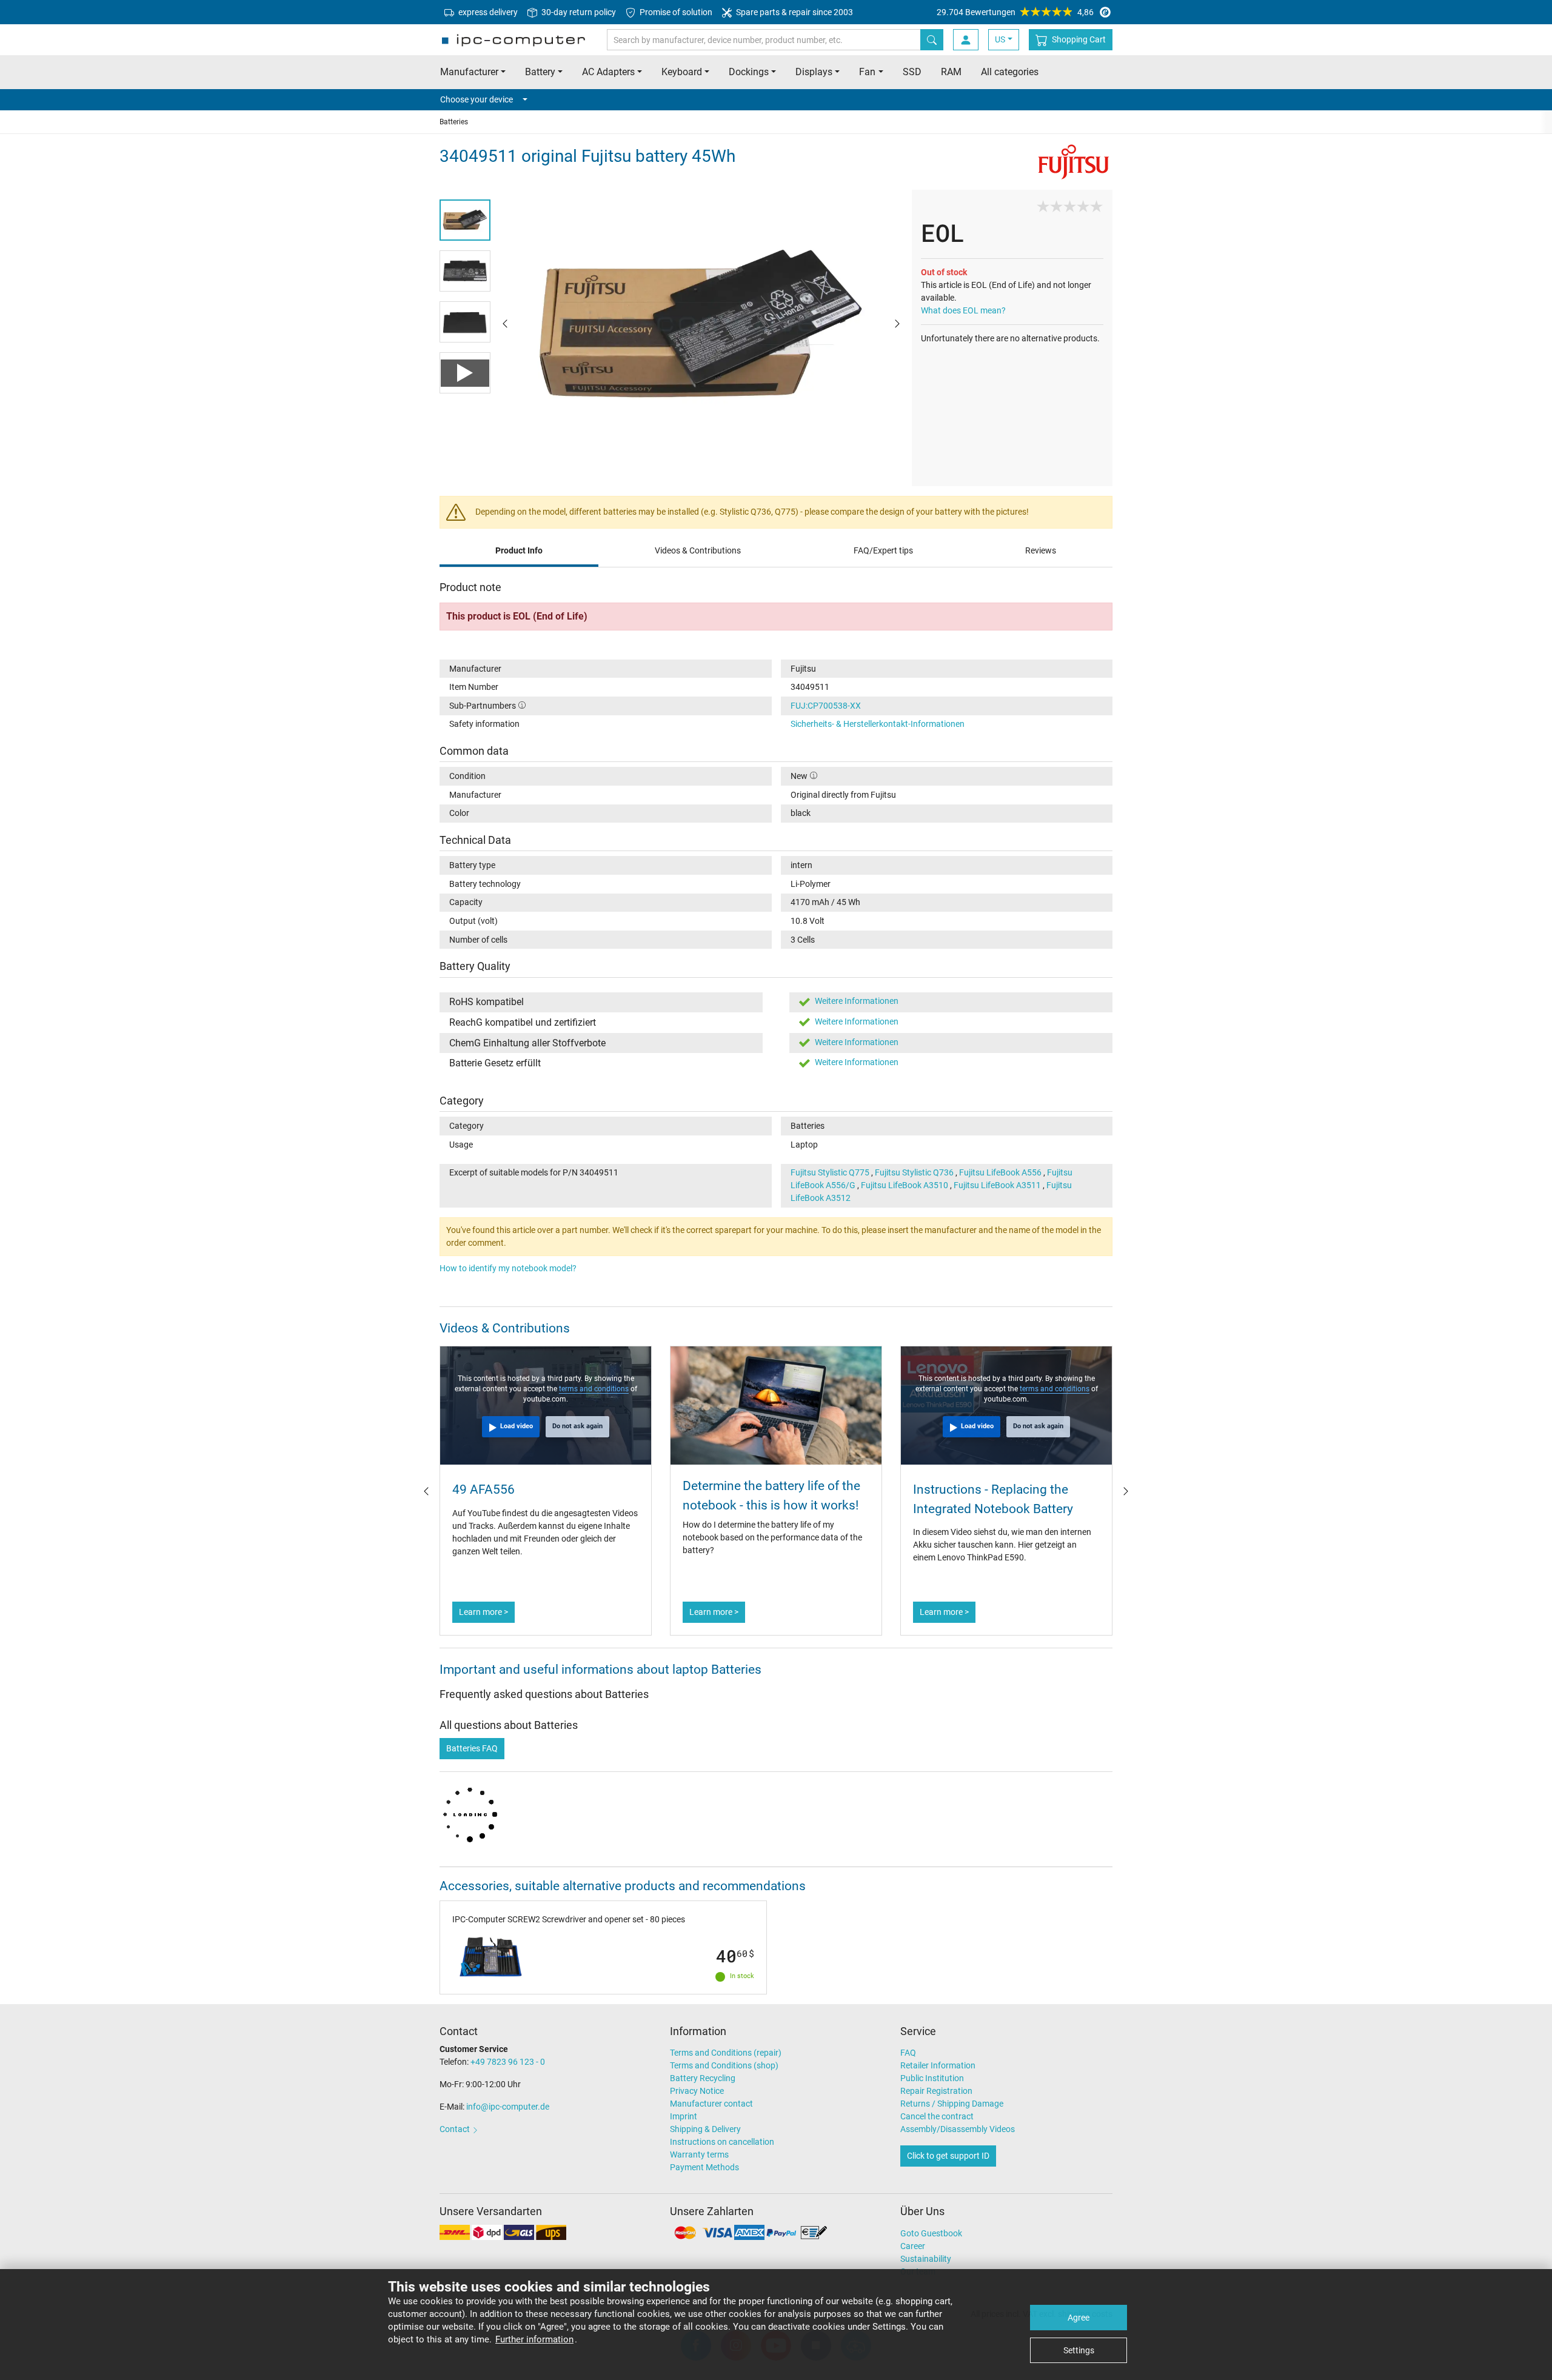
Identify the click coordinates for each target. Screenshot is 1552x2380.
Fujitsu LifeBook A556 (1000, 1172)
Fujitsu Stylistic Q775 (830, 1172)
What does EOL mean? (963, 310)
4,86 (1015, 12)
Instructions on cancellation (722, 2142)
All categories (1010, 72)
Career (913, 2246)
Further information (534, 2339)
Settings (1079, 2350)
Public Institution (932, 2078)
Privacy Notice (697, 2091)
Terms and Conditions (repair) (726, 2053)
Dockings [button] (749, 72)
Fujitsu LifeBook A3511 (997, 1185)
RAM (951, 72)
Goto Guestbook (931, 2233)
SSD (912, 72)
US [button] (1000, 39)
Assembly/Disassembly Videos (958, 2129)
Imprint (684, 2116)
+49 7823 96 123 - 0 (508, 2062)
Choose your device (477, 99)
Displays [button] (814, 72)
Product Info (519, 550)
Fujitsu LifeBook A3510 (905, 1185)
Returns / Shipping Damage (952, 2104)
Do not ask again (577, 1426)
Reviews (1041, 550)
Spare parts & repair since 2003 (794, 12)
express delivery (487, 12)
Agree (1079, 2318)
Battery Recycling (703, 2078)
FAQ (908, 2053)
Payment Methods (704, 2167)
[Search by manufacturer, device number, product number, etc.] (932, 40)
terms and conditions (594, 1389)
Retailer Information (938, 2065)
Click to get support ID (948, 2156)
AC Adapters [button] (608, 72)
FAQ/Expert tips (883, 550)
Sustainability (926, 2259)
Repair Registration (936, 2091)
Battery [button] (540, 72)
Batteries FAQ (472, 1748)
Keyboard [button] (682, 72)
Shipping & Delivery (705, 2129)
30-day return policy (578, 12)
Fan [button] (867, 72)
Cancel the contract (937, 2116)
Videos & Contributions (698, 550)
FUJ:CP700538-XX (826, 706)
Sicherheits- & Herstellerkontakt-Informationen (878, 724)
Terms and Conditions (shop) (724, 2065)
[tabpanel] (701, 323)
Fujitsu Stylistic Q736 (914, 1172)
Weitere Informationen (857, 1001)
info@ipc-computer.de (508, 2107)
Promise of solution (675, 12)
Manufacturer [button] (469, 72)
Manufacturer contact (711, 2104)
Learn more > (483, 1612)
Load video (517, 1426)
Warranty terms (699, 2154)
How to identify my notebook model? (508, 1268)
